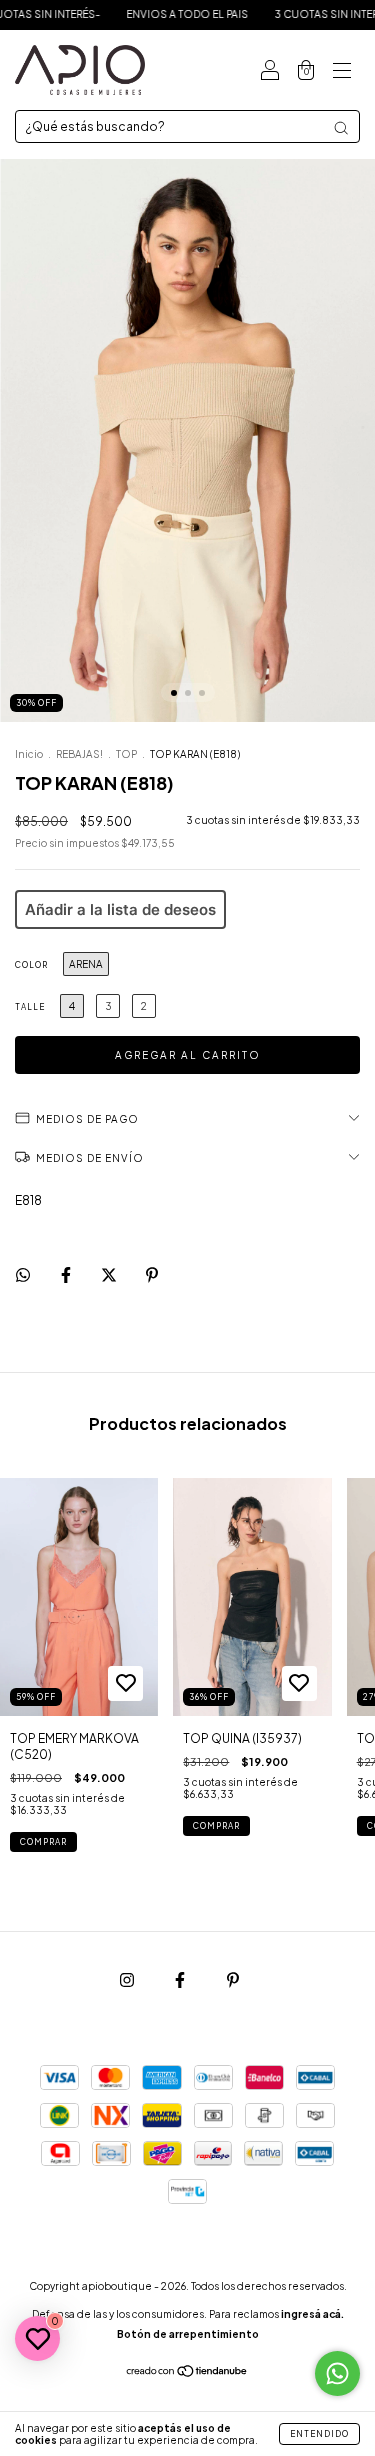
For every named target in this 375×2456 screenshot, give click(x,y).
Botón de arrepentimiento (188, 2334)
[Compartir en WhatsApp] (23, 1275)
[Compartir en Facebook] (67, 1274)
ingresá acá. (312, 2314)
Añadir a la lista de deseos (120, 909)
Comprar (43, 1842)
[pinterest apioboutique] (233, 1979)
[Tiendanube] (187, 2373)
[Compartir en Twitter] (110, 1274)
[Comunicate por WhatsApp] (337, 2373)
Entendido (319, 2434)
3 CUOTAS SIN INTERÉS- (300, 14)
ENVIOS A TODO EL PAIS (152, 14)
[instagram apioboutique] (128, 1979)
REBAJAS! (79, 754)
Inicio (29, 754)
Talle (30, 1007)
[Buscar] (341, 128)
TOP (126, 754)
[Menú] (342, 70)
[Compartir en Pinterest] (152, 1274)
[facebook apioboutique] (181, 1979)
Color (31, 965)
